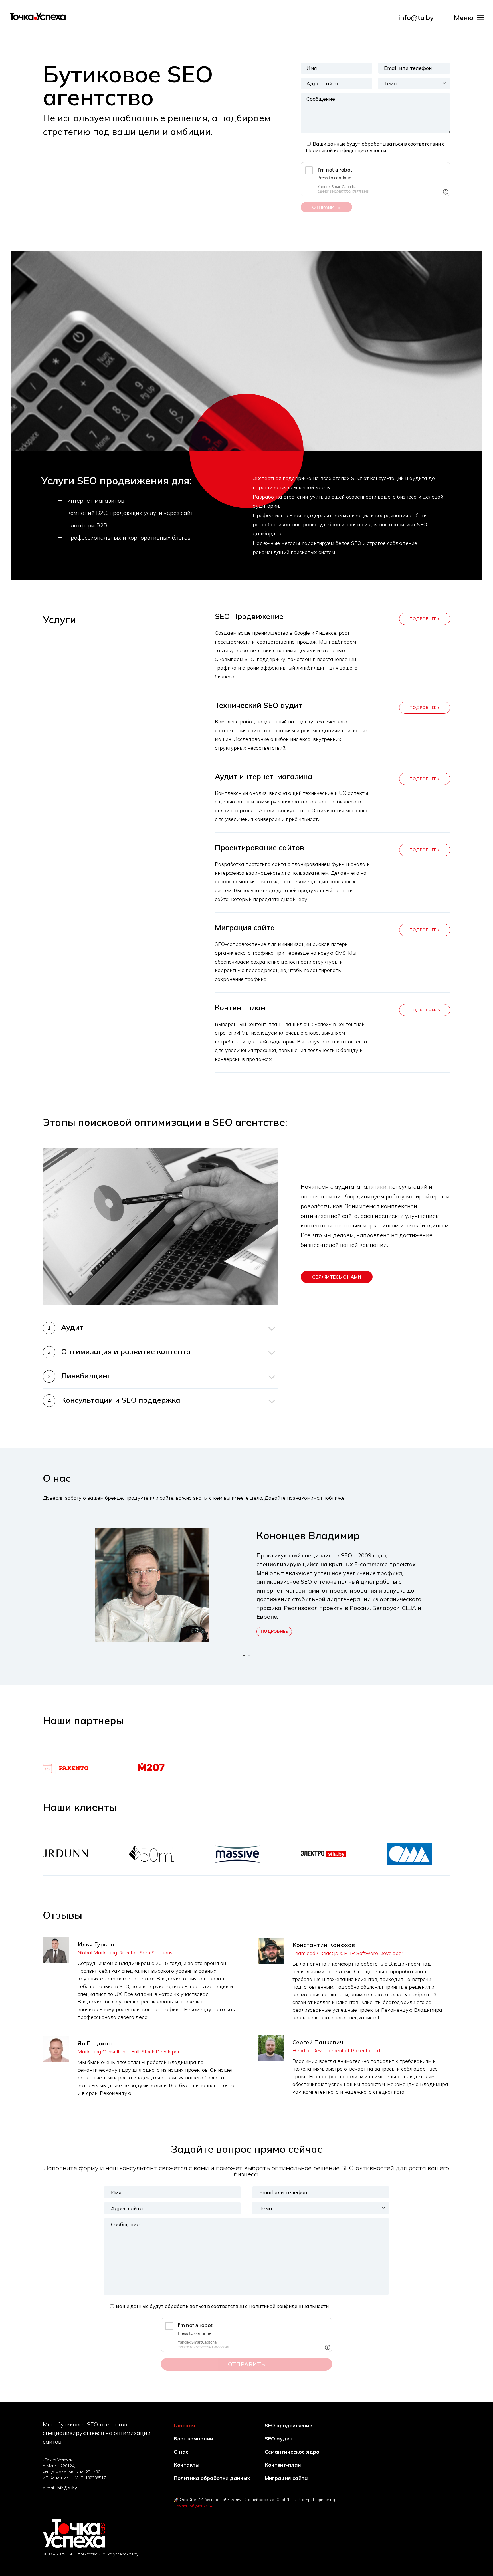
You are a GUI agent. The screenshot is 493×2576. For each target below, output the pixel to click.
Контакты (187, 2465)
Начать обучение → (193, 2506)
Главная (184, 2426)
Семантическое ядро (292, 2452)
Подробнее (274, 1631)
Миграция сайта (286, 2478)
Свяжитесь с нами (337, 1277)
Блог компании (193, 2439)
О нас (181, 2452)
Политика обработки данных (212, 2478)
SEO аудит (279, 2439)
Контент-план (283, 2465)
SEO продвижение (288, 2426)
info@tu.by (416, 17)
